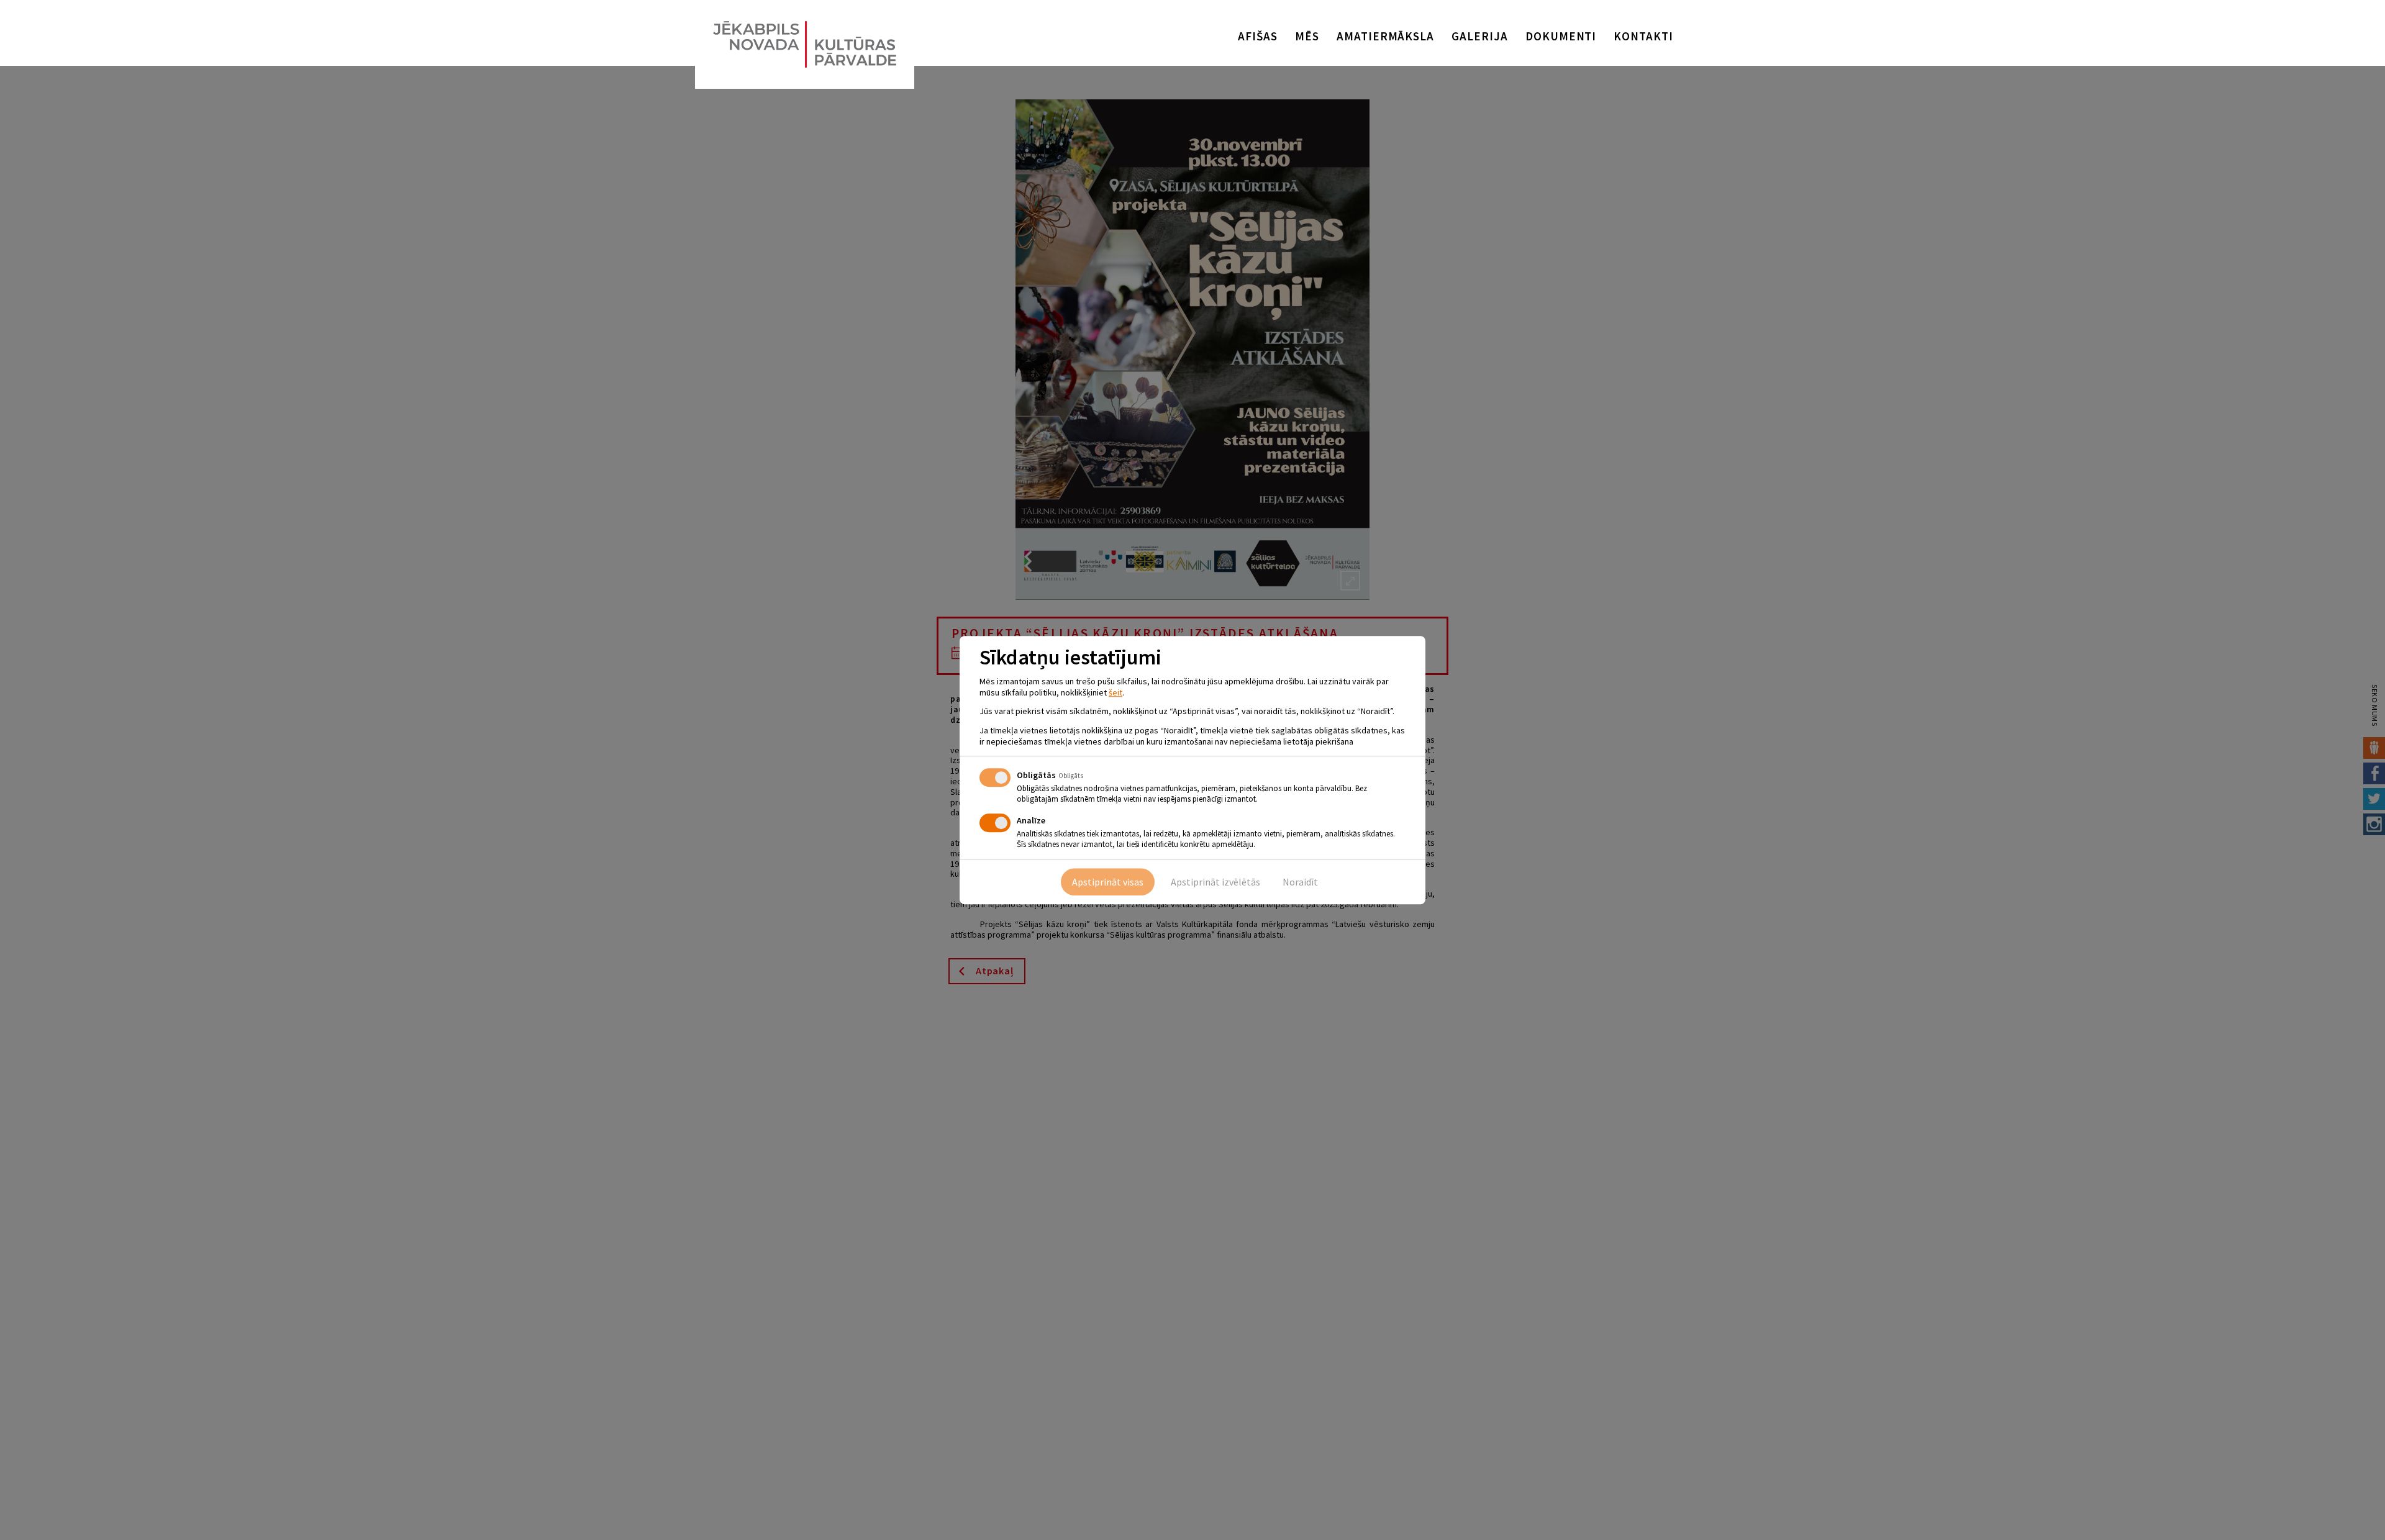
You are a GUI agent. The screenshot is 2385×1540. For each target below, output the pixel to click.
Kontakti (1643, 36)
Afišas (1258, 36)
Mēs (1307, 36)
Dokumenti (1561, 36)
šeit (1115, 692)
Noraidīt (1300, 882)
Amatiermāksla (1385, 36)
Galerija (1480, 36)
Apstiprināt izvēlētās (1215, 882)
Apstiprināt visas (1108, 882)
